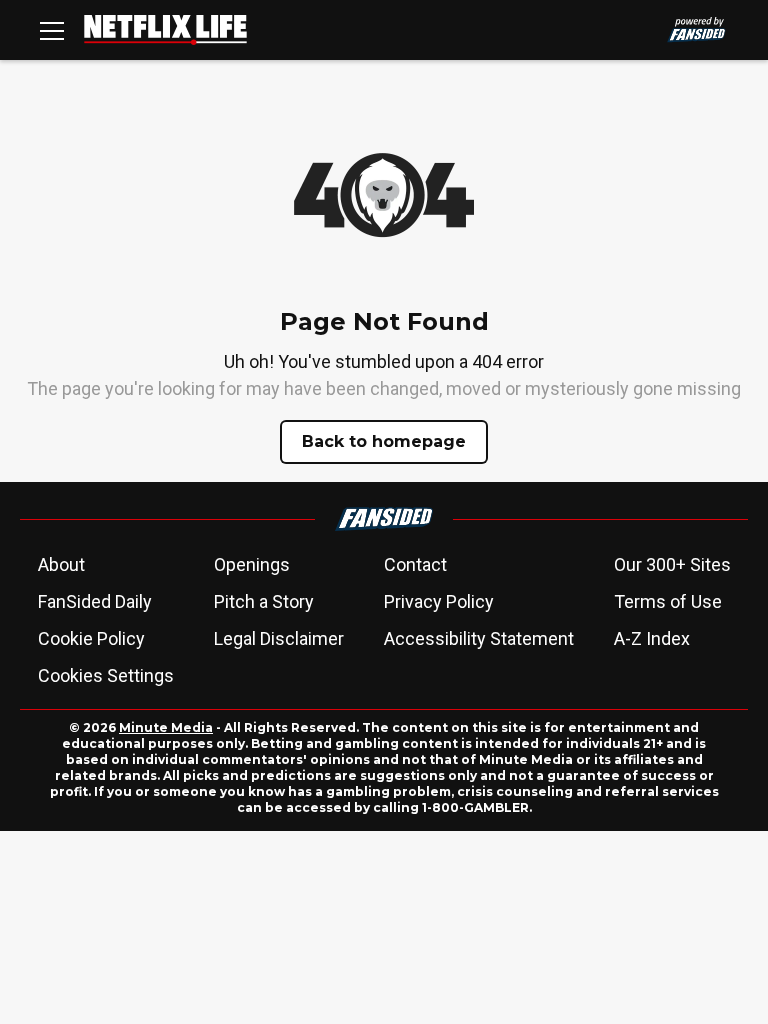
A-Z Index (652, 638)
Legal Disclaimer (279, 638)
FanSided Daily (95, 601)
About (61, 564)
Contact (415, 564)
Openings (252, 564)
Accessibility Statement (479, 638)
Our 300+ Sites (672, 564)
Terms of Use (668, 601)
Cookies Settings (106, 675)
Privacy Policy (439, 601)
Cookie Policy (91, 638)
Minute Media (166, 727)
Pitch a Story (264, 601)
